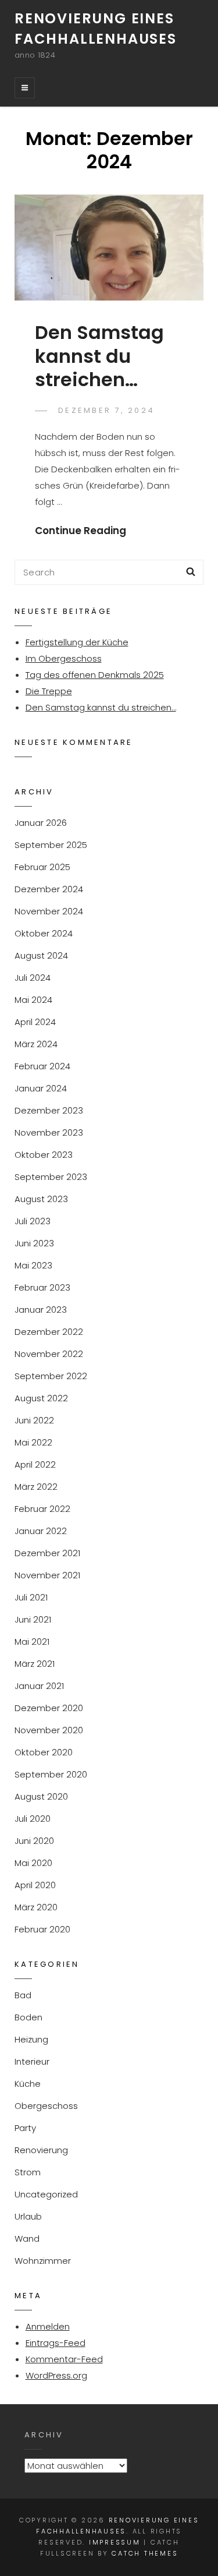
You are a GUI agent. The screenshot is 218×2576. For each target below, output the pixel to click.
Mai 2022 (33, 1442)
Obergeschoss (46, 2106)
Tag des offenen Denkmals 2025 (95, 675)
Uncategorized (46, 2194)
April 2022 (35, 1464)
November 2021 (47, 1575)
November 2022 (49, 1354)
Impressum (115, 2542)
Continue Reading (81, 531)
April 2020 (35, 1885)
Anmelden (48, 2326)
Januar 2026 (41, 823)
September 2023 (51, 1177)
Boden (28, 2017)
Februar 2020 (42, 1929)
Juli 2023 (33, 1221)
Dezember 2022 (49, 1332)
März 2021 (35, 1664)
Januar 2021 (39, 1686)
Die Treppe (49, 691)
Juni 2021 (33, 1619)
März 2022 (36, 1487)
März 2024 (36, 1044)
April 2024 (35, 1022)
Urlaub (28, 2216)
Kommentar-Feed (64, 2359)
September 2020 (51, 1774)
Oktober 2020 (44, 1752)
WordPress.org (56, 2375)
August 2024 (41, 955)
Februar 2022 (42, 1509)
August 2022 (41, 1398)
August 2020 (41, 1796)
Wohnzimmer (43, 2261)
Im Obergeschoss (64, 658)
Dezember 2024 (49, 889)
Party (25, 2128)
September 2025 (51, 845)
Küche (28, 2084)
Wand (27, 2238)
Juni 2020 (34, 1841)
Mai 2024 (33, 1000)
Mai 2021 (32, 1642)
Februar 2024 (42, 1066)
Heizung (31, 2039)
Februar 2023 (42, 1287)
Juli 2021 (31, 1597)
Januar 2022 (41, 1531)
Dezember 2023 (49, 1110)
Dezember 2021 (47, 1553)
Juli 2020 (33, 1819)
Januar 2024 (41, 1088)
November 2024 (49, 911)
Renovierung (41, 2150)
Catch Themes (145, 2553)
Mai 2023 (33, 1265)
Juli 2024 (33, 978)
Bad (23, 1995)
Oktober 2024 (44, 933)
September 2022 (51, 1376)
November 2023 (49, 1132)
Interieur (32, 2061)
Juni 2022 (34, 1420)
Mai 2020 (33, 1863)
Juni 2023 (34, 1243)
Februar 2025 (42, 867)
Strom (28, 2172)
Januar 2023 (41, 1310)
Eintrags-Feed (56, 2343)
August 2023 (41, 1199)
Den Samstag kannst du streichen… (99, 356)
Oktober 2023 (44, 1155)
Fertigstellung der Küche (77, 642)
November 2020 (49, 1730)
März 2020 (36, 1907)
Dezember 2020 (49, 1708)
